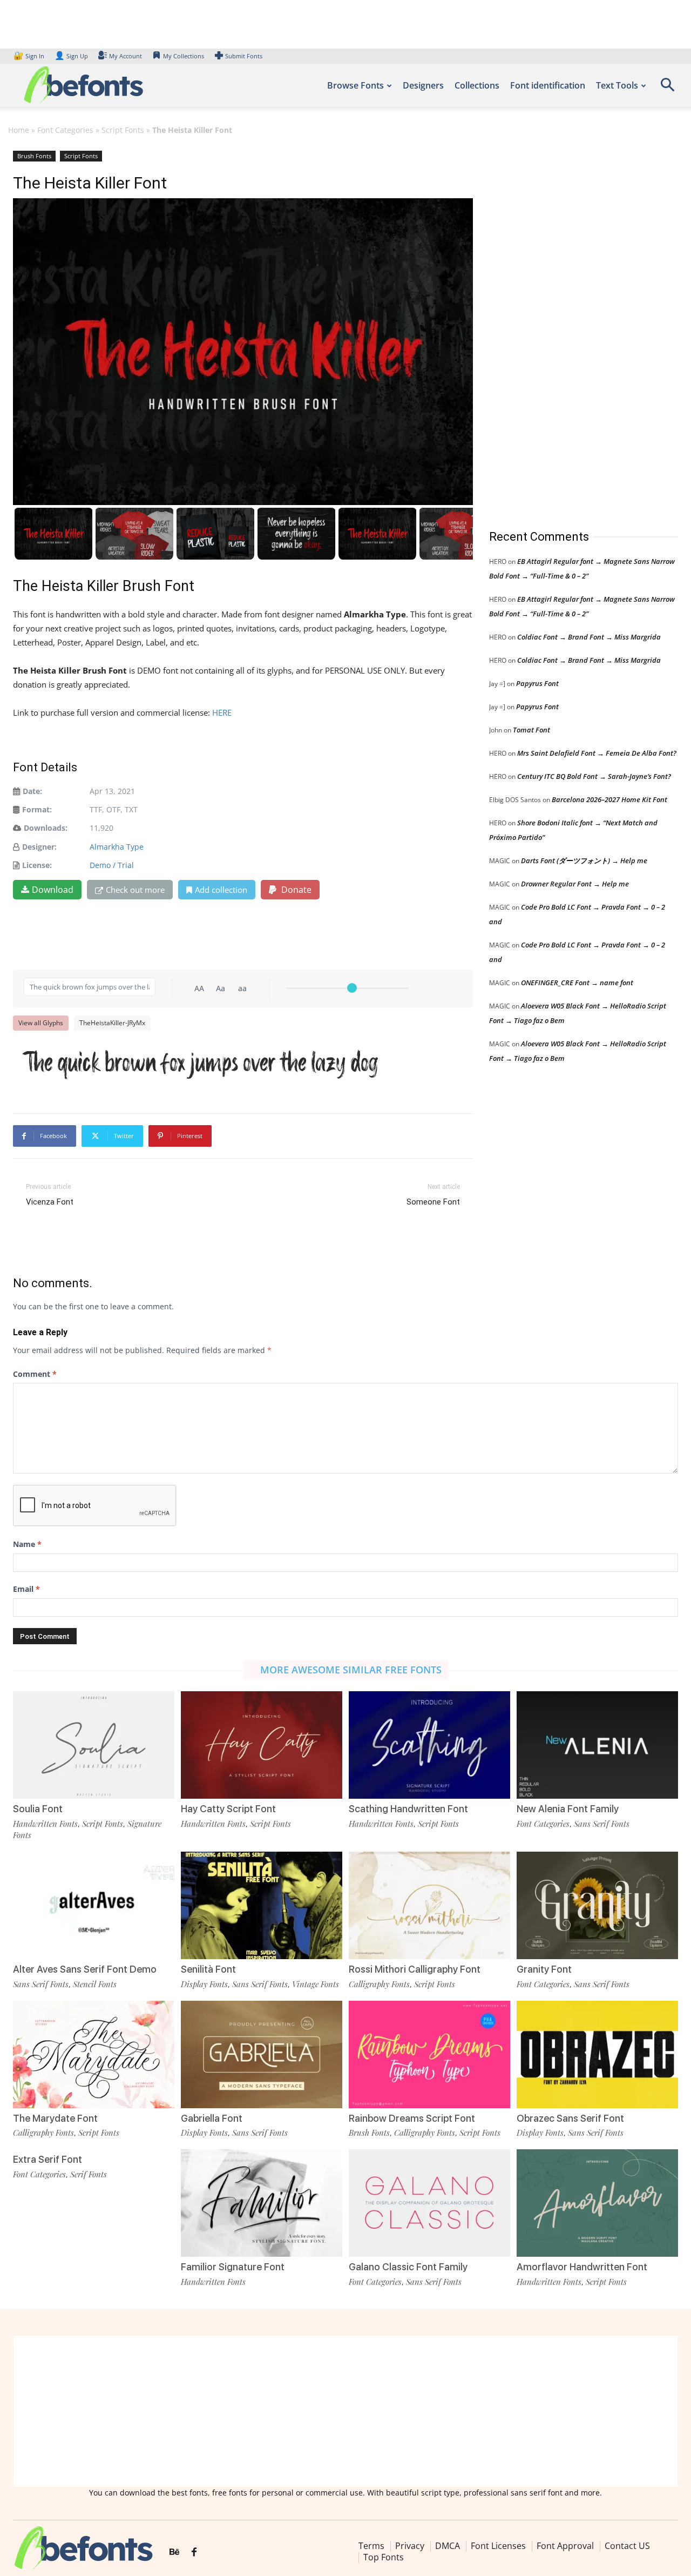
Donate (295, 890)
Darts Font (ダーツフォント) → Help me (584, 860)
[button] (667, 88)
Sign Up (71, 56)
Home (19, 130)
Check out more (135, 890)
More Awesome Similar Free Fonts (351, 1670)
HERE (223, 712)
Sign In (30, 56)
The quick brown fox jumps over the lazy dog (201, 1063)
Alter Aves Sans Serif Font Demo (85, 1969)
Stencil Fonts (95, 1984)
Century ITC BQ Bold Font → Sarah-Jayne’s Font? (594, 776)
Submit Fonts (244, 56)
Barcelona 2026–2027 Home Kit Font (609, 799)
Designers (423, 85)
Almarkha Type (117, 847)
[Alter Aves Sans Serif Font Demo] (94, 1905)
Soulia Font (38, 1809)
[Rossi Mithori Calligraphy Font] (429, 1905)
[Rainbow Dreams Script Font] (429, 2054)
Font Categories (65, 130)
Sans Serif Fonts (602, 1824)
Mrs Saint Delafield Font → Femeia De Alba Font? (597, 753)
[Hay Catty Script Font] (262, 1745)
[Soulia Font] (94, 1745)
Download (53, 890)
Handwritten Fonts (45, 1824)
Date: (32, 791)
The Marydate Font (55, 2118)
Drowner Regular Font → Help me (575, 884)
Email (26, 1589)
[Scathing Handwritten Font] (429, 1745)
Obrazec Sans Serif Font (570, 2118)
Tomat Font (531, 730)
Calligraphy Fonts (379, 1984)
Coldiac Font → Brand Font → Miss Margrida (589, 637)
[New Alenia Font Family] (597, 1745)
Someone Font (433, 1202)
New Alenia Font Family (568, 1809)
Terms (371, 2546)
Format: (37, 809)
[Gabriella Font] (262, 2054)
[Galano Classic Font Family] (429, 2203)
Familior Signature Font (233, 2267)
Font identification (548, 85)
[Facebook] (194, 2552)
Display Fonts (204, 1984)
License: (37, 865)
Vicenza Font (50, 1202)
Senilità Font (208, 1969)
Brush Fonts (34, 156)
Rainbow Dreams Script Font (412, 2118)
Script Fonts (123, 130)
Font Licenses (498, 2546)
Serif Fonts (89, 2174)
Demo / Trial (112, 865)
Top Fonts (384, 2557)
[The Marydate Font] (94, 2054)
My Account (126, 56)
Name (27, 1544)
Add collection (221, 890)
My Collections (184, 56)
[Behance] (174, 2552)
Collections (477, 85)
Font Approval (565, 2546)
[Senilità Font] (262, 1905)
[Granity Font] (597, 1905)
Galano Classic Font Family (408, 2267)
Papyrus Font (537, 683)
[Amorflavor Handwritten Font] (597, 2203)
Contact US (627, 2546)
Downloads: (46, 828)
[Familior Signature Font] (262, 2203)
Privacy (410, 2546)
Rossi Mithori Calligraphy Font (415, 1969)
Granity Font (544, 1969)
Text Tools (617, 85)
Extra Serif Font (48, 2159)
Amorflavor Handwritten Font (582, 2267)
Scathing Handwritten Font (408, 1809)
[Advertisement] (570, 329)
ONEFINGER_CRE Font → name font (577, 983)
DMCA (448, 2546)
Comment (35, 1374)
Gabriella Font (212, 2118)
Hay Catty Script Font (228, 1809)
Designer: (39, 847)
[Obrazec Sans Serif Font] (597, 2054)
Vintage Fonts (316, 1984)
